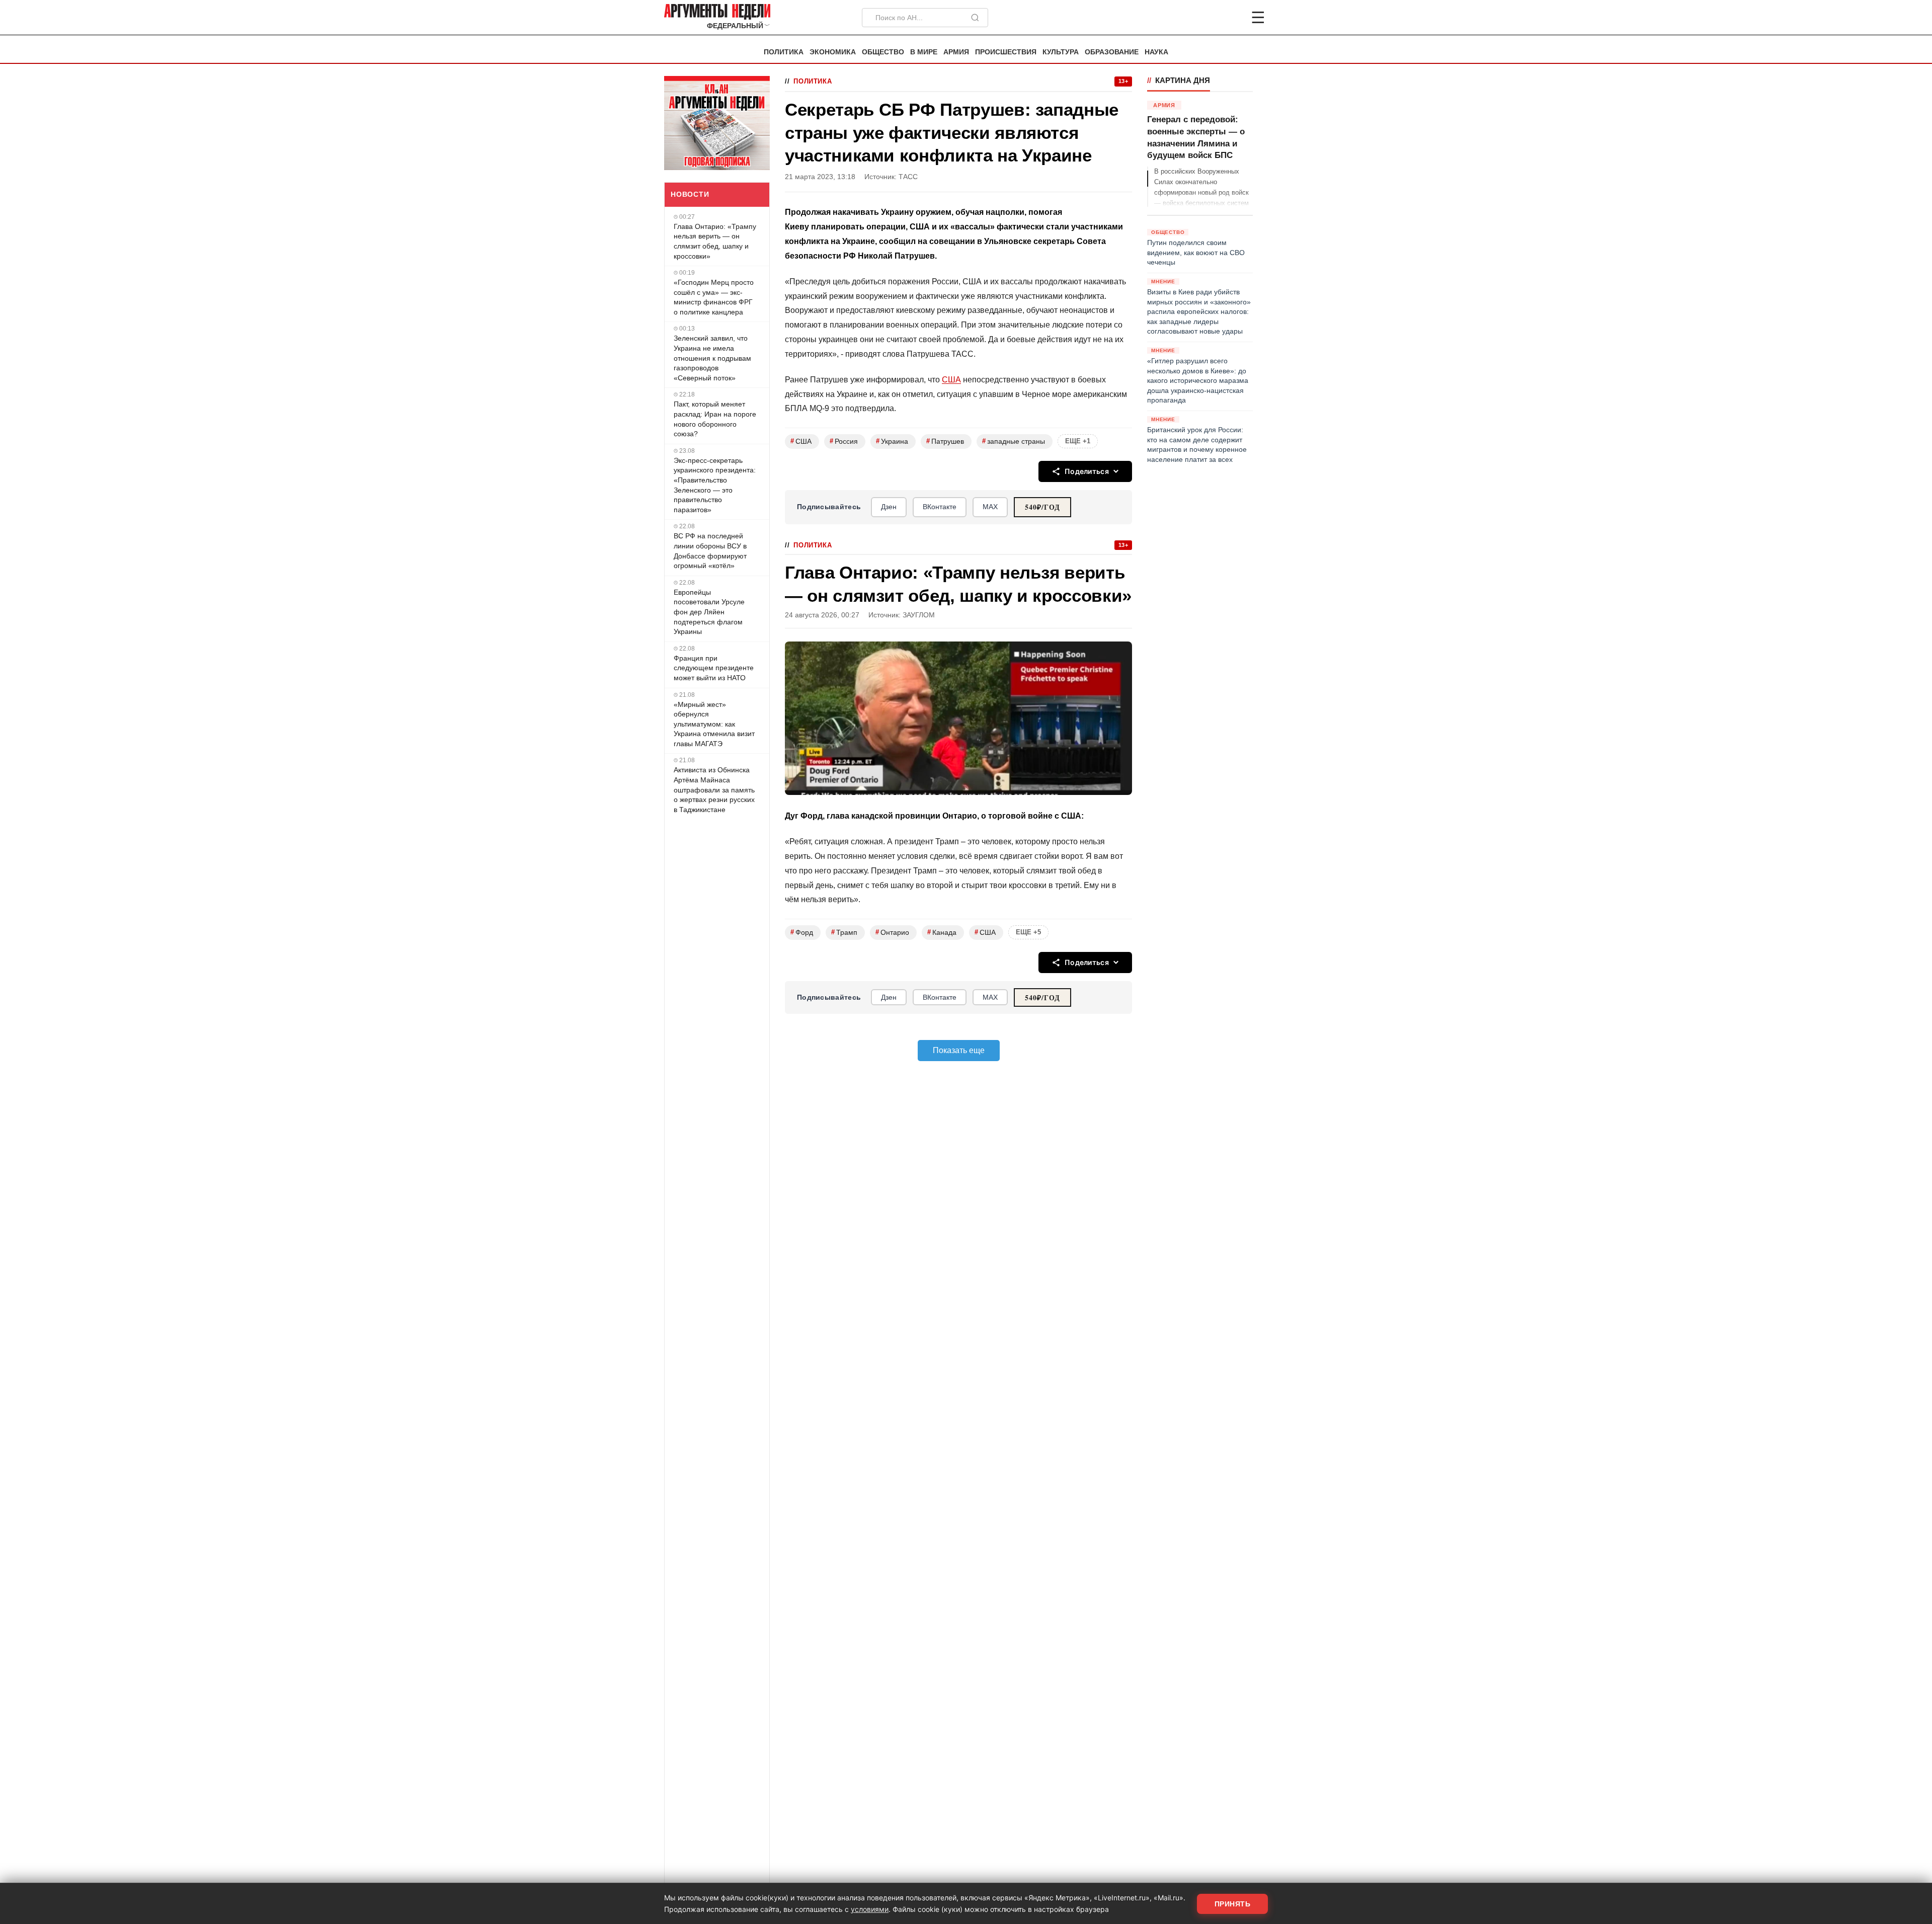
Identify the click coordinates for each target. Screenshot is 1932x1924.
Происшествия (1006, 52)
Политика (784, 52)
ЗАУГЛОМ (919, 615)
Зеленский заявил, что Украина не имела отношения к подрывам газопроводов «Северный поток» (712, 358)
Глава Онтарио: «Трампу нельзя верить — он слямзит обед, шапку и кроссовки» (715, 241)
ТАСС (908, 177)
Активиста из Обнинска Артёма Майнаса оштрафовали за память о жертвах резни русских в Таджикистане (714, 789)
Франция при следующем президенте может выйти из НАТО (714, 668)
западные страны (1014, 441)
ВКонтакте (940, 507)
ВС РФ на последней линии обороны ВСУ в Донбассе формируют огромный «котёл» (710, 551)
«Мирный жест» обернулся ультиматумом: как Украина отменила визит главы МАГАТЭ (714, 724)
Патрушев (945, 441)
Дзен (889, 507)
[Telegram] (1205, 18)
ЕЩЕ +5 (1028, 932)
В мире (924, 52)
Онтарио (892, 932)
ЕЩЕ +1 (1078, 441)
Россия (844, 441)
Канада (942, 932)
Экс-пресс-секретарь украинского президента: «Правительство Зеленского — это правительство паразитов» (715, 485)
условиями (870, 1909)
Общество (883, 52)
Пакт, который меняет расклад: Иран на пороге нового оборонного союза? (715, 419)
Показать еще (959, 1050)
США (951, 380)
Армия (956, 52)
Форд (802, 932)
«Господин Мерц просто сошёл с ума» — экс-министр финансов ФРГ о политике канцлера (714, 297)
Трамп (844, 932)
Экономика (833, 52)
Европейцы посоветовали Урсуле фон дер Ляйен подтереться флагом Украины (709, 612)
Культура (1061, 52)
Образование (1112, 52)
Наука (1156, 52)
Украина (892, 441)
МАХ (990, 507)
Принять (1233, 1904)
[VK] (1231, 18)
